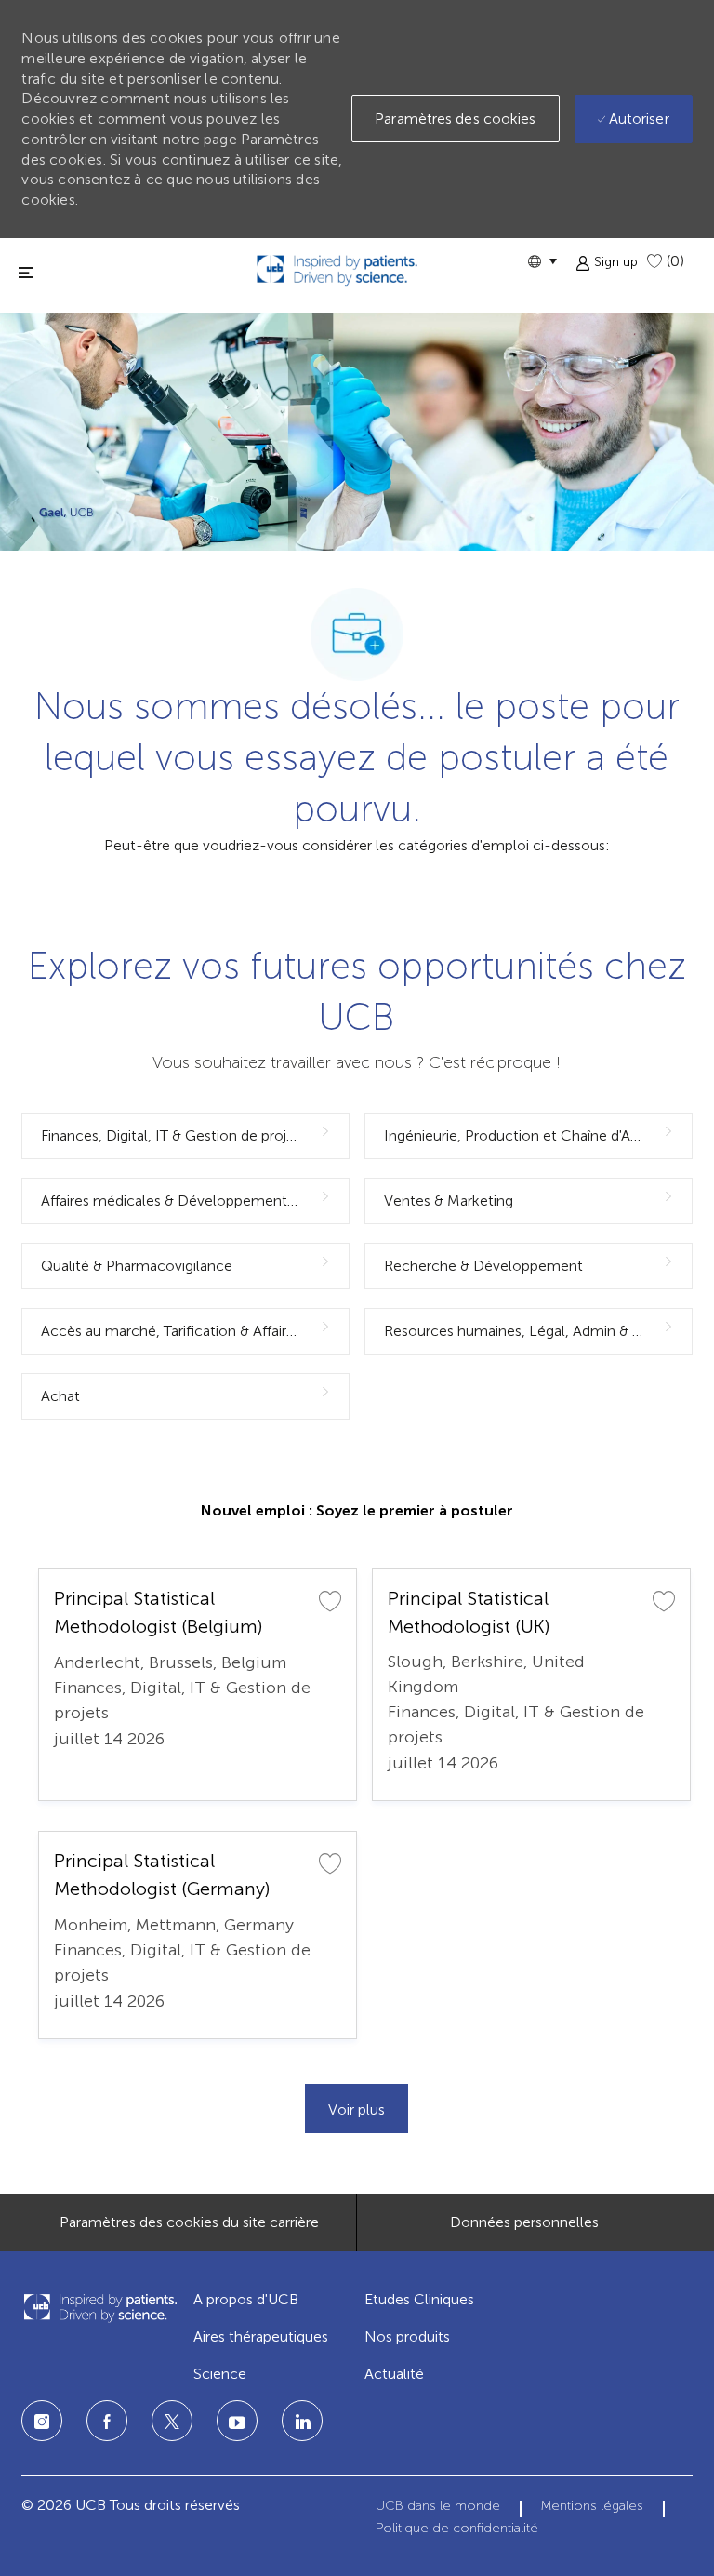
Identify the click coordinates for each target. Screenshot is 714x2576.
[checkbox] (330, 1600)
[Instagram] (42, 2421)
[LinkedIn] (237, 2421)
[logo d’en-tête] (337, 270)
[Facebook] (107, 2421)
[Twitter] (172, 2421)
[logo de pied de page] (99, 2308)
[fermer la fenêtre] (26, 272)
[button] (542, 261)
